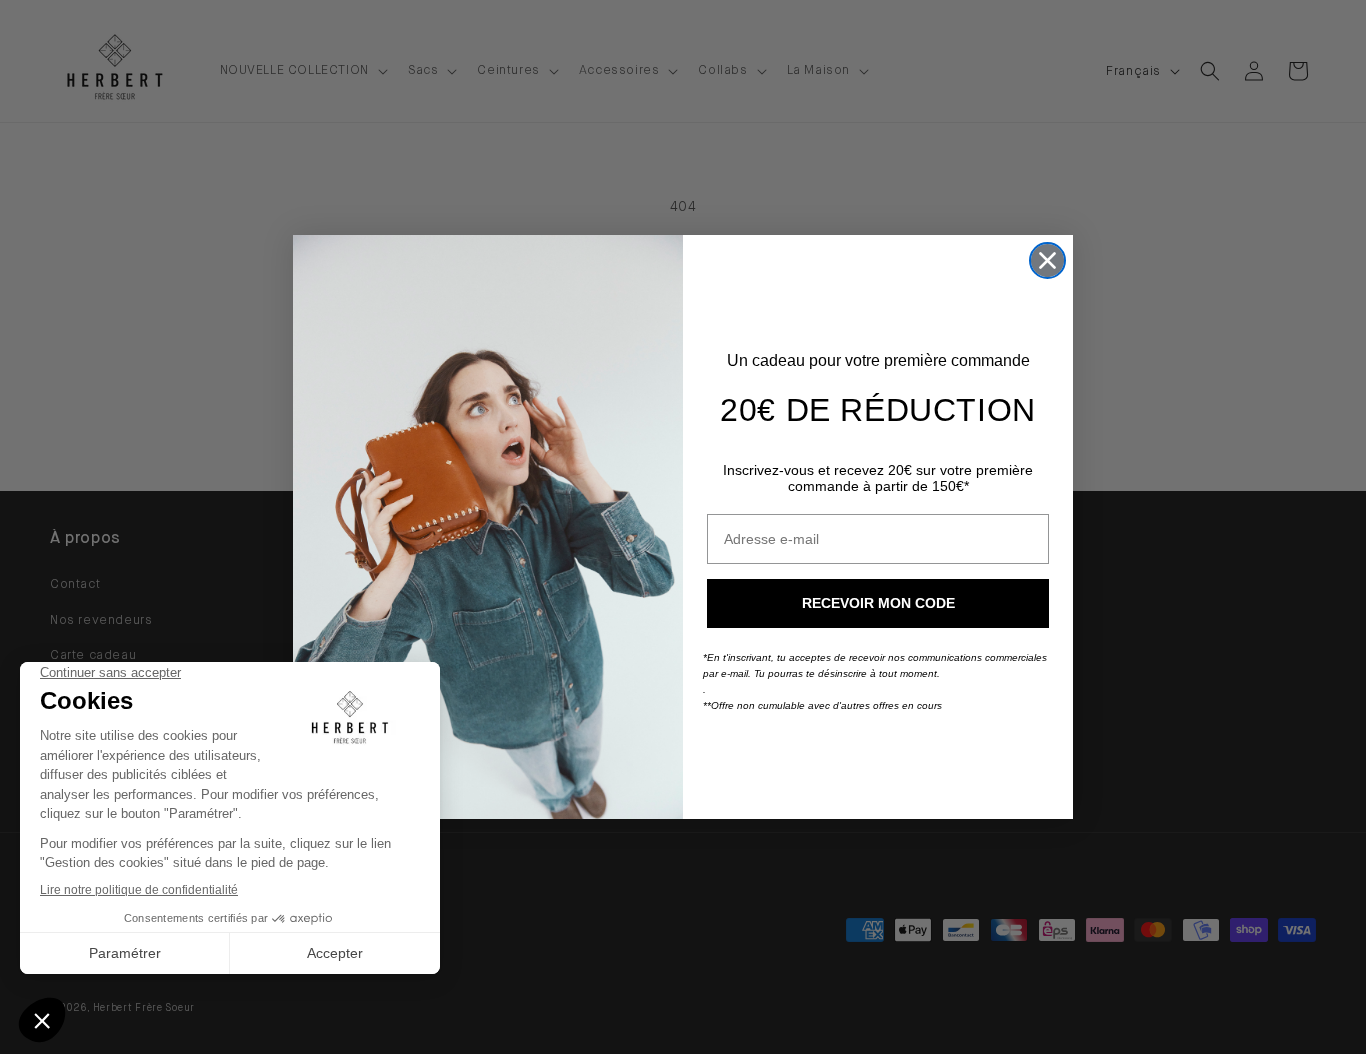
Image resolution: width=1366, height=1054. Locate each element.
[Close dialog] (1047, 260)
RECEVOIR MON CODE (878, 603)
